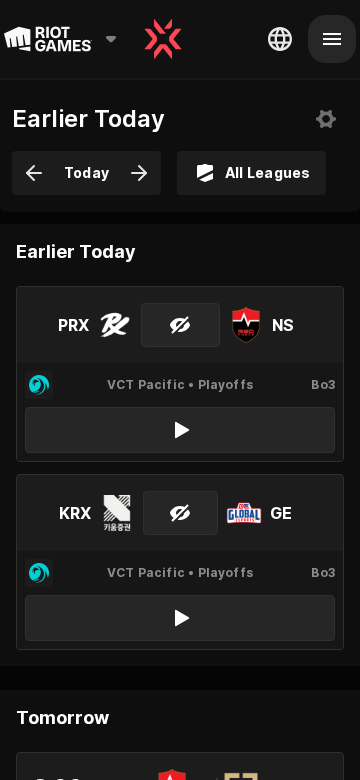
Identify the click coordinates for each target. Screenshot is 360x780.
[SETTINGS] (326, 119)
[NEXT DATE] (139, 173)
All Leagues (267, 172)
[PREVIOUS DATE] (34, 173)
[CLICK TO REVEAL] (180, 325)
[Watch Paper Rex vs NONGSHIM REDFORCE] (180, 430)
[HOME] (163, 39)
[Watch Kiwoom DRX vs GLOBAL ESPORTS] (180, 618)
